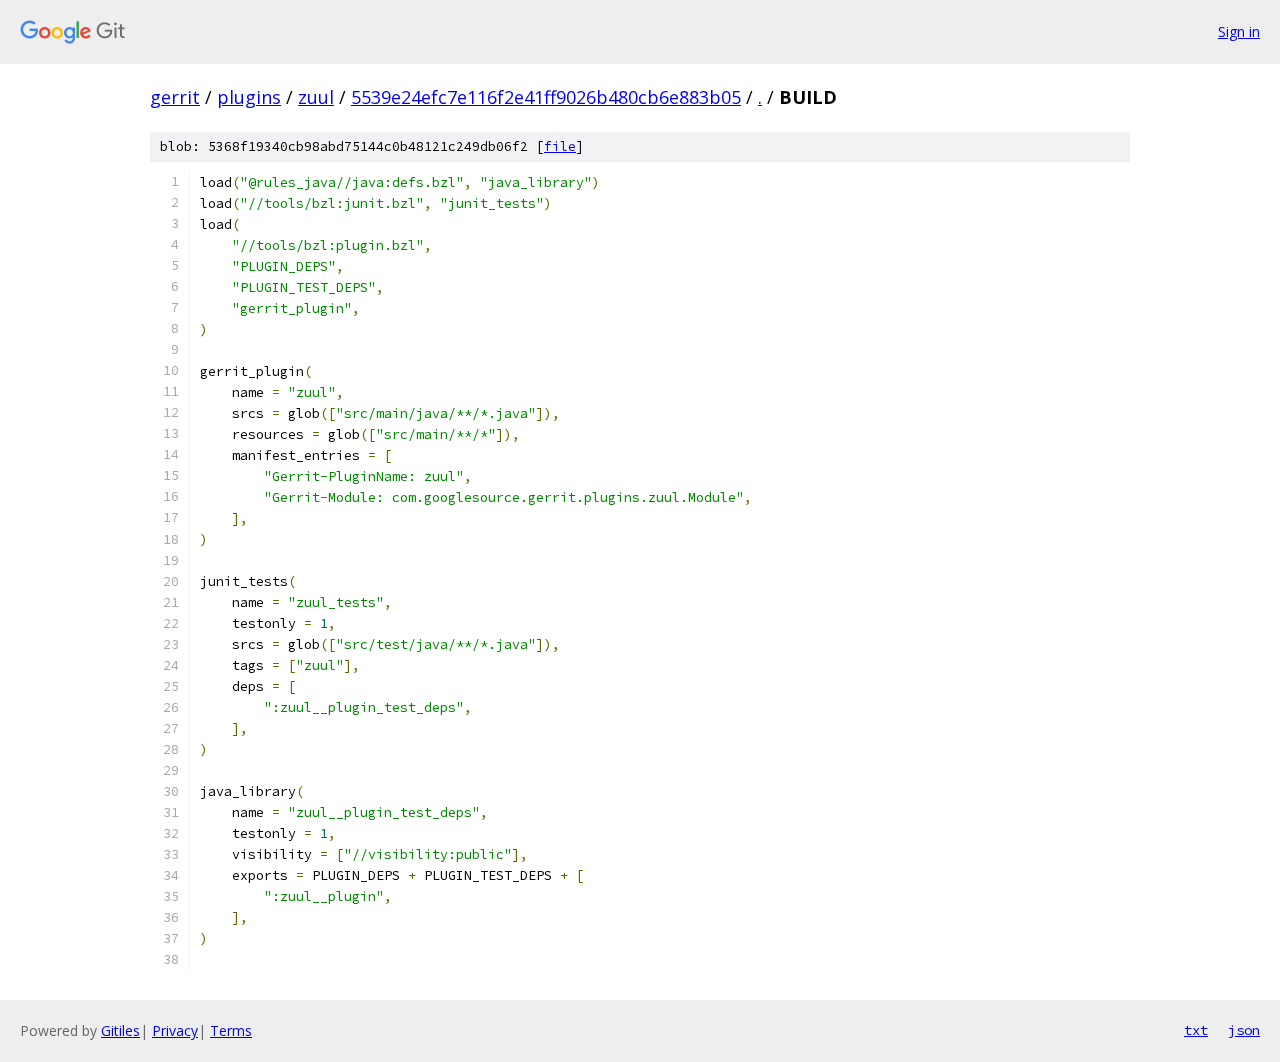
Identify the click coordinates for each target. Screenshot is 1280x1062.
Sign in (1239, 31)
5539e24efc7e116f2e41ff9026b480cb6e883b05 (546, 97)
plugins (249, 97)
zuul (316, 97)
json (1244, 1030)
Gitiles (120, 1030)
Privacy (175, 1030)
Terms (231, 1030)
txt (1196, 1030)
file (560, 146)
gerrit (175, 97)
